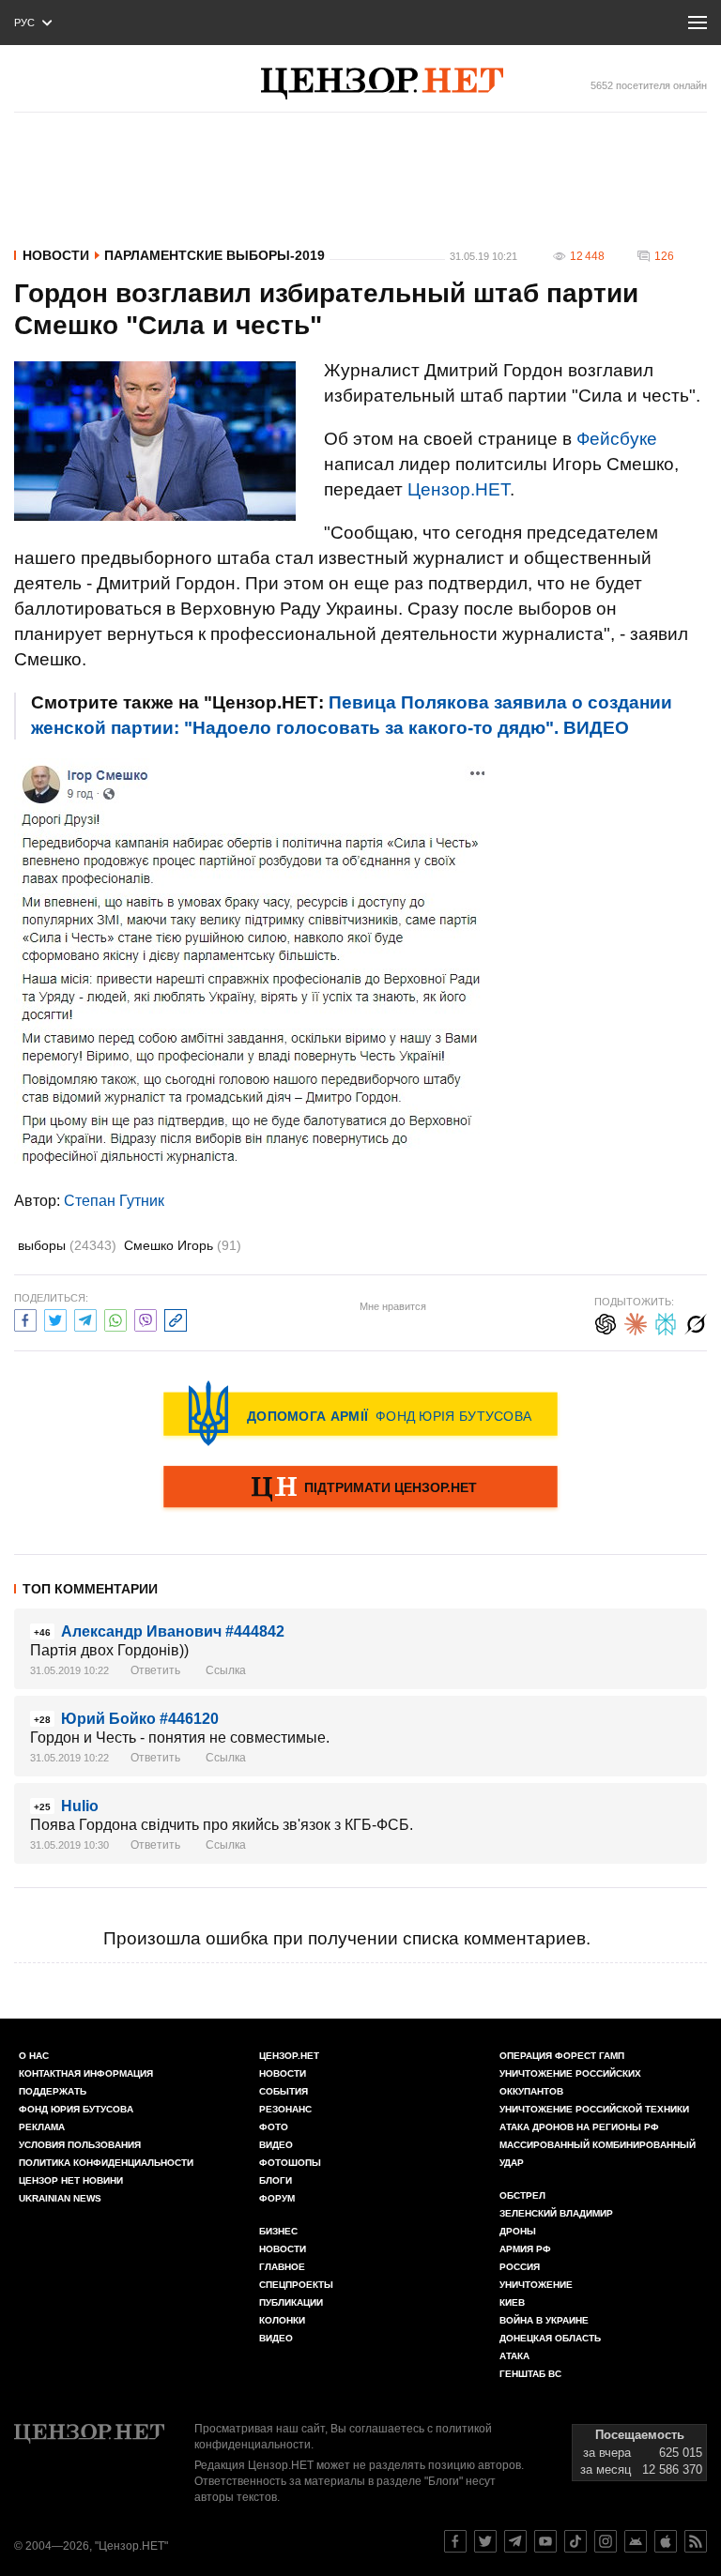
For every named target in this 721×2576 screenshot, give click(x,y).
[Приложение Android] (636, 2541)
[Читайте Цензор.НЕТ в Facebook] (455, 2541)
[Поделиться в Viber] (146, 1318)
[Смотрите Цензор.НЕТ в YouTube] (545, 2541)
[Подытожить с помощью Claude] (636, 1322)
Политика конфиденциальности (106, 2163)
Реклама (42, 2127)
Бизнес (278, 2231)
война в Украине (544, 2320)
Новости (56, 255)
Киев (512, 2302)
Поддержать (53, 2091)
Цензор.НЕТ (459, 489)
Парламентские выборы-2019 (215, 255)
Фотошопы (290, 2163)
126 (664, 256)
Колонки (282, 2320)
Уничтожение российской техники (594, 2109)
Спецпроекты (296, 2285)
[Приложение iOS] (666, 2541)
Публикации (291, 2302)
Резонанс (285, 2109)
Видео (276, 2145)
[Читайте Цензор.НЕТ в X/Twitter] (485, 2541)
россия (520, 2267)
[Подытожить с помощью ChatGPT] (606, 1322)
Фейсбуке (617, 439)
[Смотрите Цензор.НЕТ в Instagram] (606, 2541)
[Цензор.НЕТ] (382, 84)
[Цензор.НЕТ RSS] (696, 2541)
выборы (67, 1245)
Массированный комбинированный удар (598, 2154)
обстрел (522, 2195)
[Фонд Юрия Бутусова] (360, 1413)
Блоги (276, 2180)
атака (514, 2356)
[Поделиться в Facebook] (25, 1318)
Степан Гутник (114, 1201)
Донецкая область (550, 2338)
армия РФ (525, 2249)
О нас (34, 2056)
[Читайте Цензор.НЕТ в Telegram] (515, 2541)
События (284, 2091)
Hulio (80, 1806)
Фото (274, 2127)
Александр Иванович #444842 (173, 1631)
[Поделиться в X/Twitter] (55, 1318)
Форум (277, 2198)
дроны (518, 2231)
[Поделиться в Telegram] (85, 1318)
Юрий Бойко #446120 (140, 1719)
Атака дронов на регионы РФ (579, 2127)
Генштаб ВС (530, 2374)
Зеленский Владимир (556, 2213)
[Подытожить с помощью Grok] (696, 1322)
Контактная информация (86, 2073)
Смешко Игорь (183, 1245)
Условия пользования (80, 2145)
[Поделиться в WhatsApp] (115, 1318)
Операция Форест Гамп (562, 2056)
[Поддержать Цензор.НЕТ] (360, 1488)
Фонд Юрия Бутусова (76, 2109)
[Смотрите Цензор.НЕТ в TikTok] (575, 2541)
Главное (282, 2267)
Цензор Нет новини (71, 2180)
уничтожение (536, 2285)
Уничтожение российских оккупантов (570, 2082)
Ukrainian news (60, 2198)
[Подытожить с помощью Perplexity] (666, 1322)
